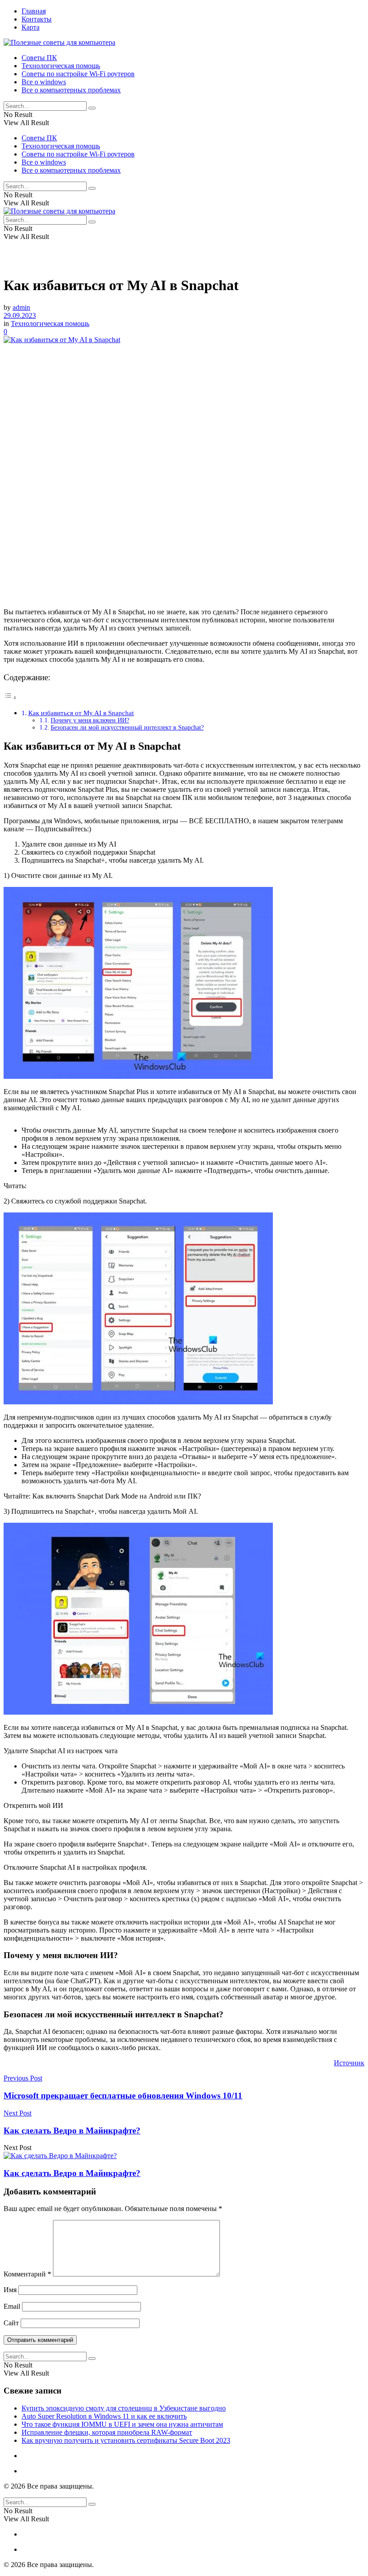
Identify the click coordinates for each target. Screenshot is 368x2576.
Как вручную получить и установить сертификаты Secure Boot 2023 (126, 2440)
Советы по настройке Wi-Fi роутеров (78, 74)
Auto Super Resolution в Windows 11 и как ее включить (104, 2416)
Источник (349, 2063)
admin (21, 307)
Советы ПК (39, 58)
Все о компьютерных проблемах (71, 90)
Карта (31, 27)
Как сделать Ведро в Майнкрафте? (72, 2173)
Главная (34, 11)
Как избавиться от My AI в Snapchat (81, 713)
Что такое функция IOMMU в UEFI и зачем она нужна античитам (122, 2424)
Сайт (11, 2323)
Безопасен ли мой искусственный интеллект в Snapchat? (127, 728)
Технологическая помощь (61, 66)
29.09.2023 (20, 315)
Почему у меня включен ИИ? (90, 720)
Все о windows (44, 82)
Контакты (37, 19)
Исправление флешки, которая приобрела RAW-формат (107, 2432)
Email (12, 2306)
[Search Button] (92, 108)
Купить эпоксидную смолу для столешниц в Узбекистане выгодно (124, 2408)
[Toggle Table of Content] (10, 697)
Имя (10, 2290)
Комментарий (27, 2274)
